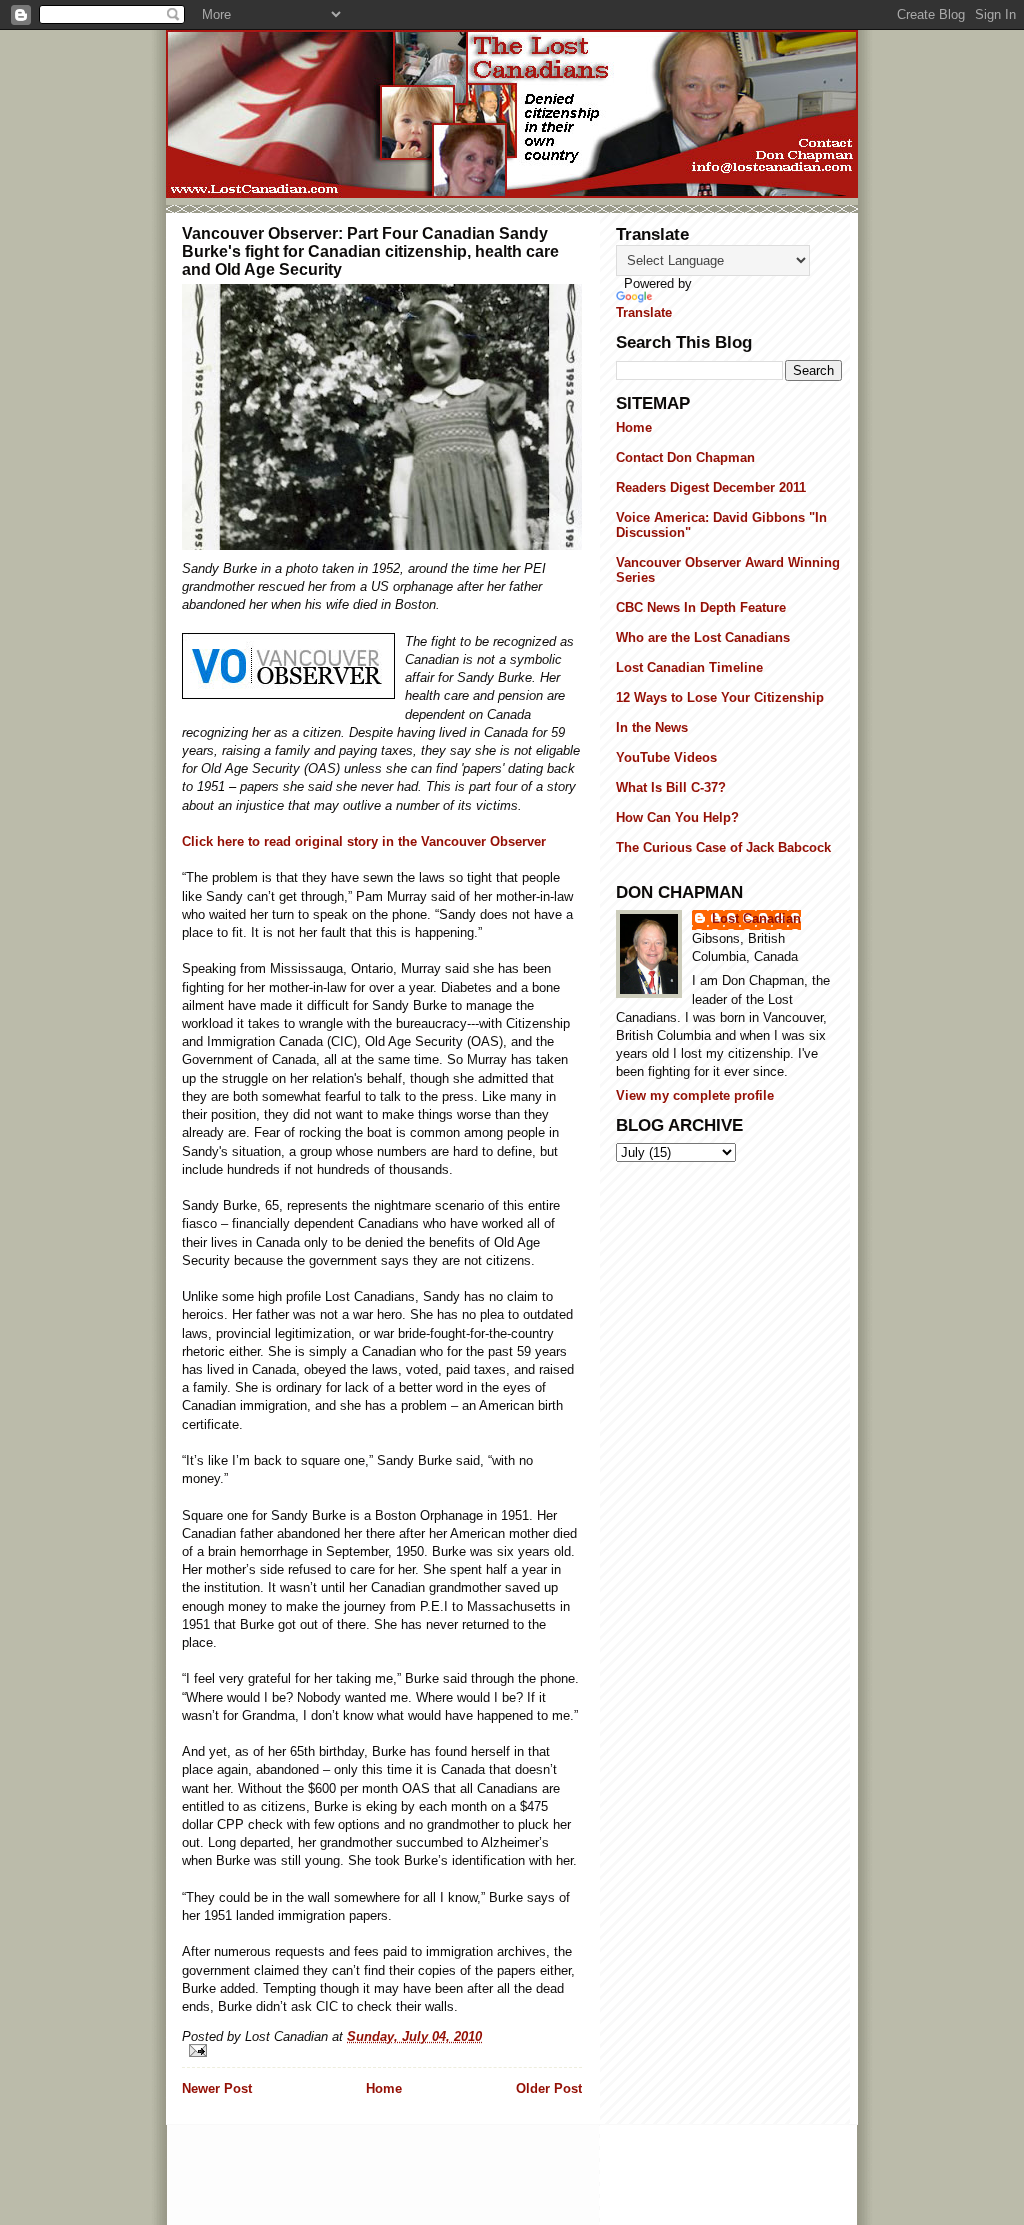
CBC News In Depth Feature (701, 607)
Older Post (549, 2088)
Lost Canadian (756, 918)
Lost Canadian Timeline (689, 667)
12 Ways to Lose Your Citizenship (720, 697)
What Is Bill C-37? (671, 787)
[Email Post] (382, 2050)
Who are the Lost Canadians (703, 637)
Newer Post (217, 2088)
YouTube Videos (666, 757)
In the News (652, 727)
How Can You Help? (677, 817)
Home (384, 2088)
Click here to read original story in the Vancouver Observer (364, 841)
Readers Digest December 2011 (711, 487)
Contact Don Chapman (685, 457)
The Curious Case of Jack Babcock (723, 847)
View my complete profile (695, 1095)
